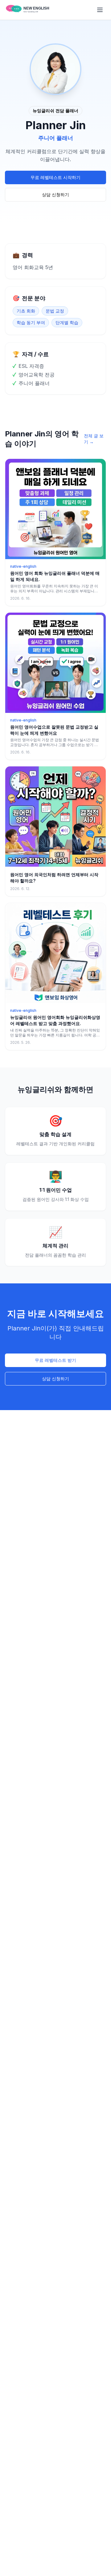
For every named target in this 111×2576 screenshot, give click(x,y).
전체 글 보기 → (94, 439)
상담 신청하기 (55, 195)
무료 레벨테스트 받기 (55, 1360)
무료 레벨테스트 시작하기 (55, 177)
